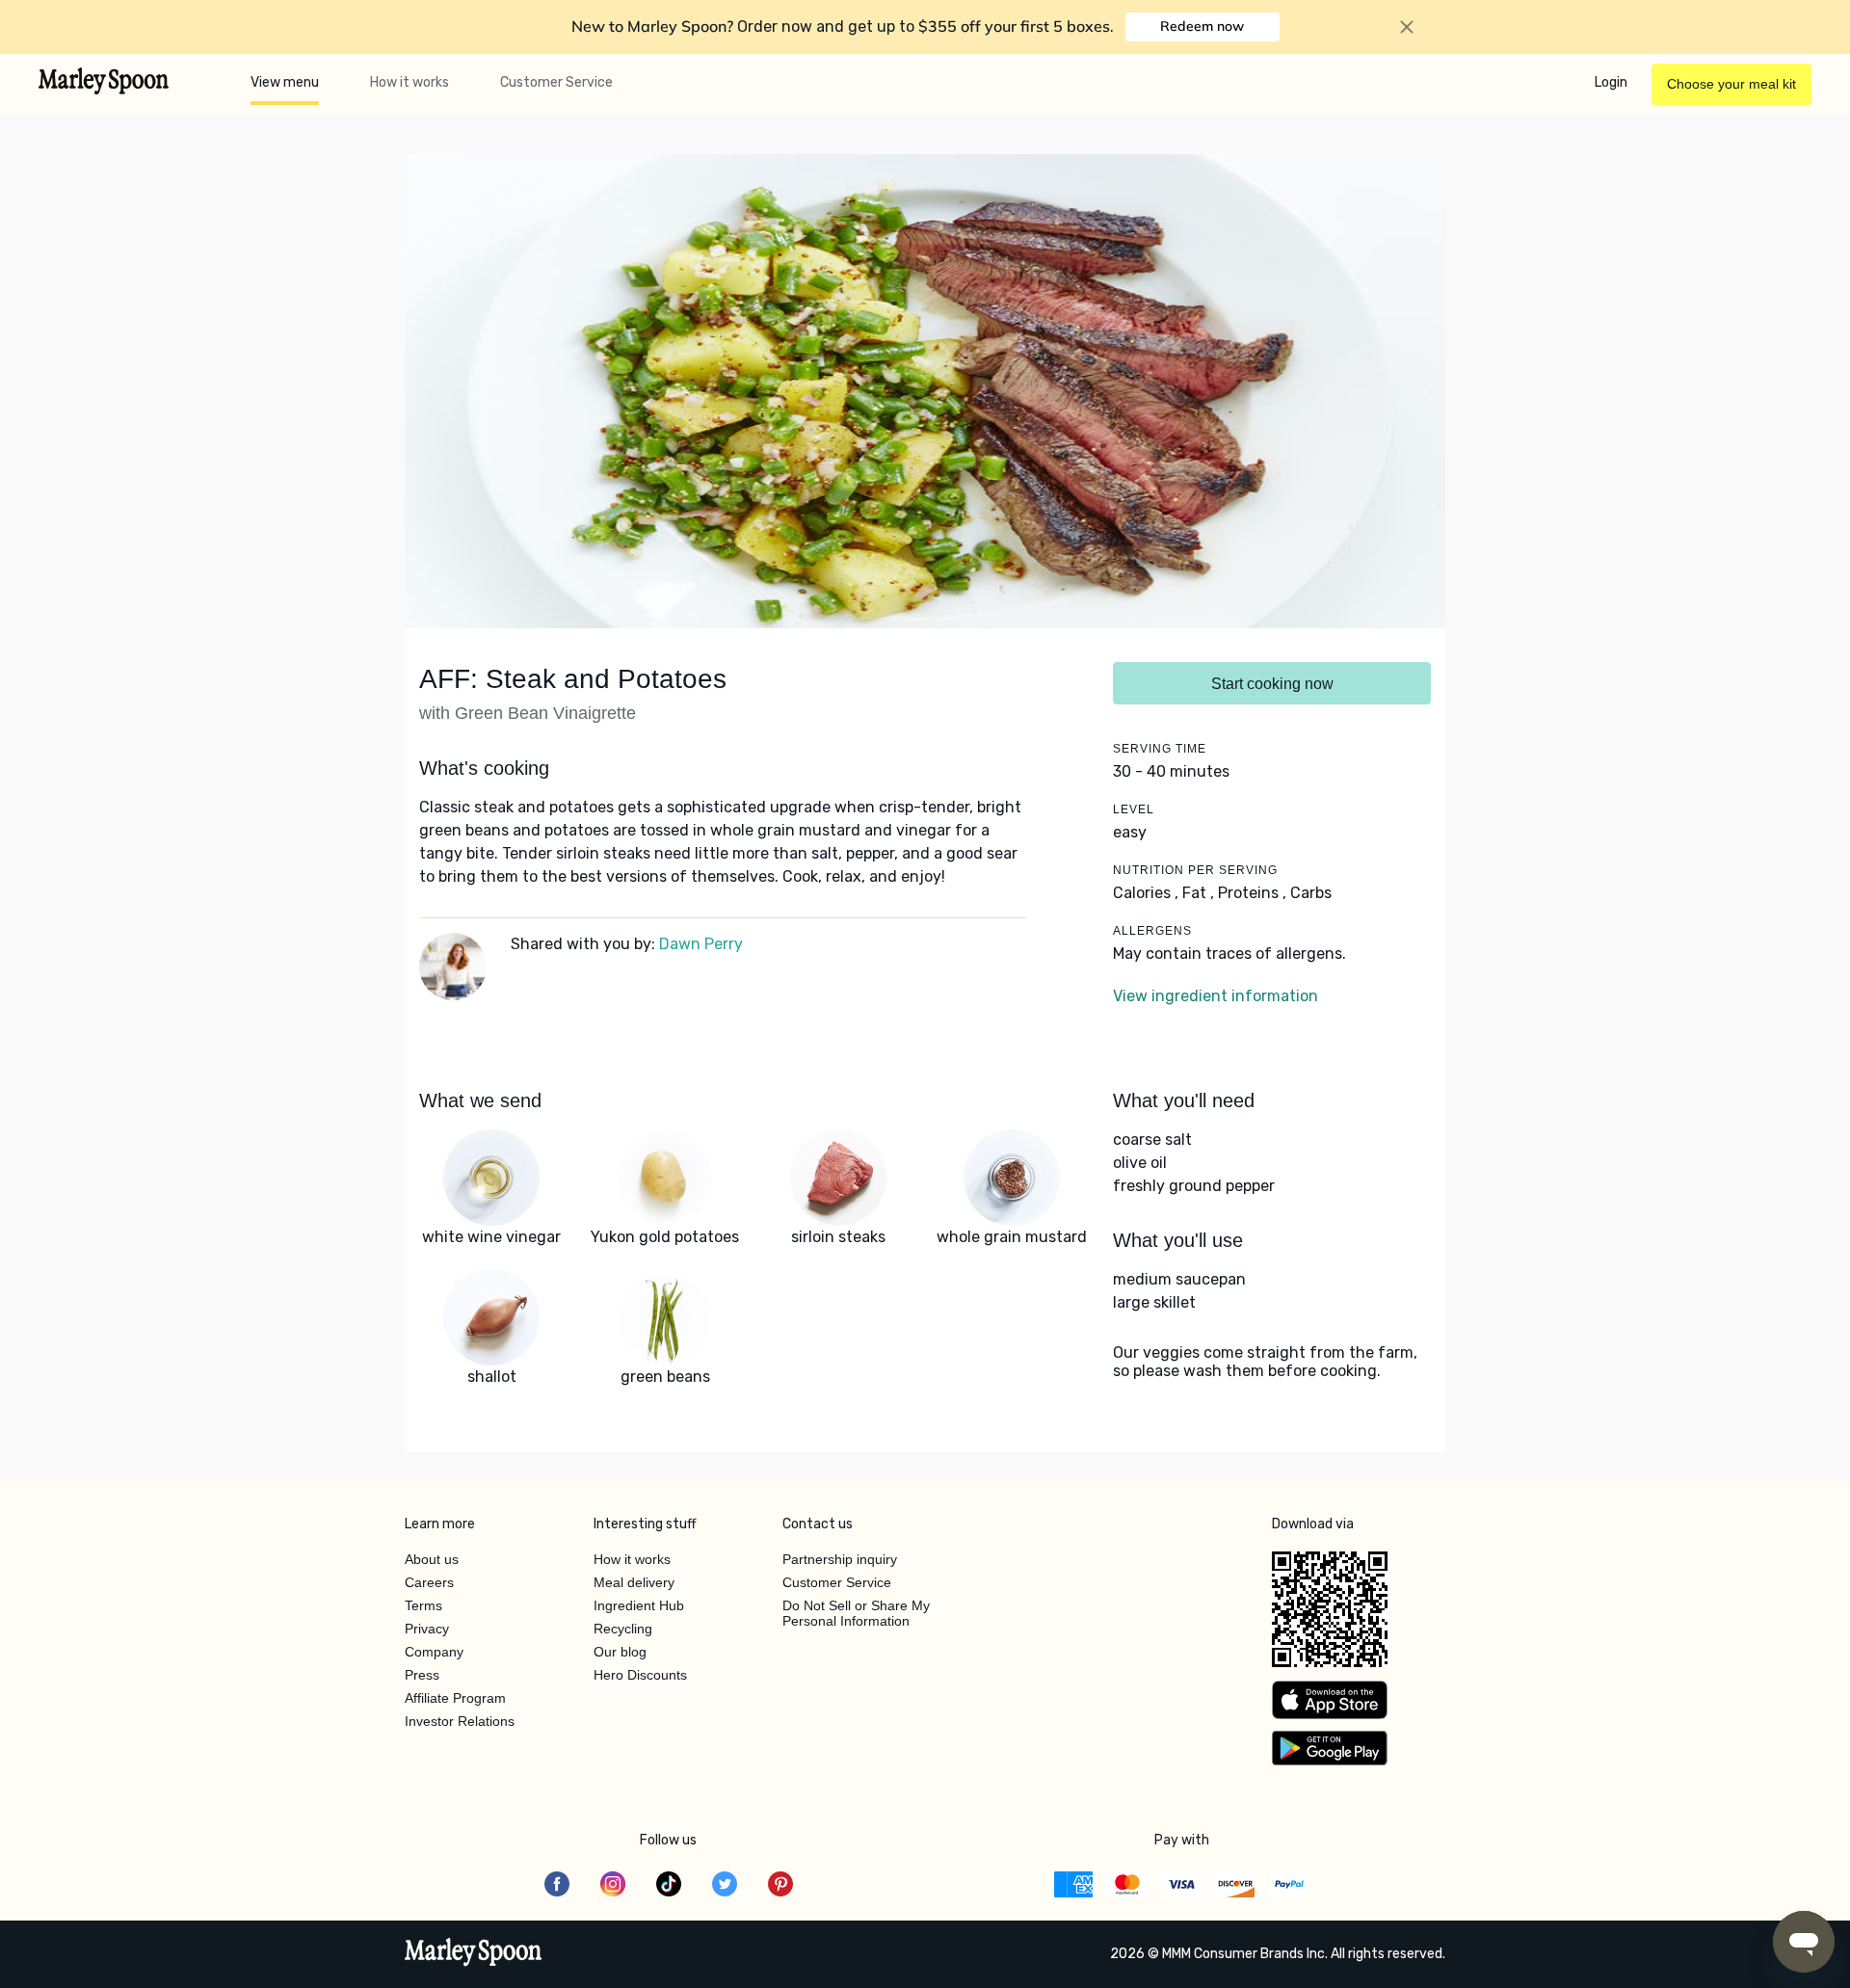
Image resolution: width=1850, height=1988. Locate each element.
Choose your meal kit (1731, 84)
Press (422, 1675)
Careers (429, 1582)
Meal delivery (634, 1582)
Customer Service (556, 82)
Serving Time (1160, 749)
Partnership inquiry (840, 1559)
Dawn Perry (701, 944)
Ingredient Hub (639, 1605)
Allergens (1152, 931)
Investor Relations (460, 1721)
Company (434, 1652)
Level (1134, 809)
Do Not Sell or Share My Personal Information (856, 1613)
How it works (410, 82)
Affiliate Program (455, 1698)
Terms (423, 1605)
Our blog (620, 1652)
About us (432, 1559)
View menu (285, 82)
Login (1611, 82)
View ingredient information (1216, 996)
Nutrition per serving (1195, 870)
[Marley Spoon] (474, 1954)
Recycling (623, 1629)
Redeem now (1202, 26)
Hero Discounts (640, 1675)
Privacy (427, 1629)
